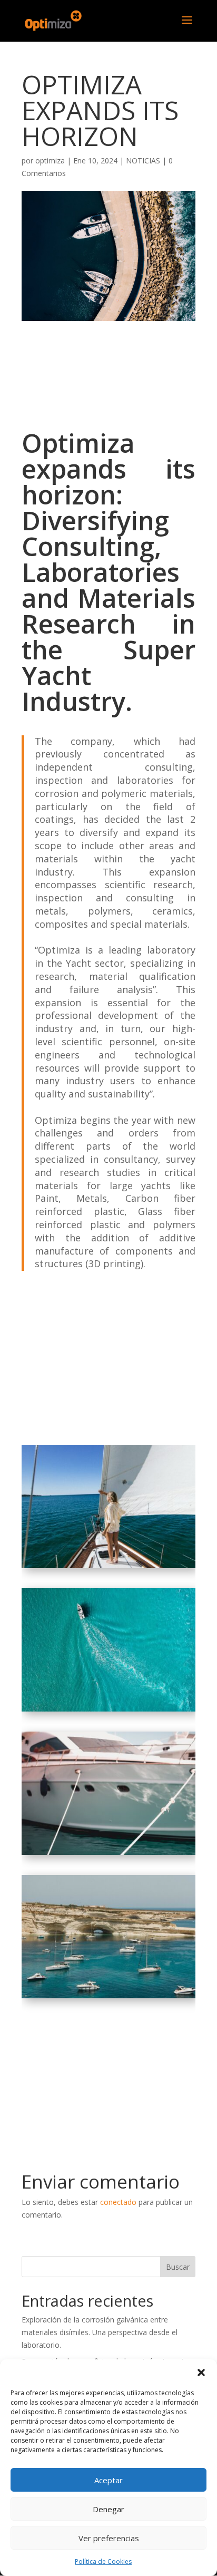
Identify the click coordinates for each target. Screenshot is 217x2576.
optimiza (50, 161)
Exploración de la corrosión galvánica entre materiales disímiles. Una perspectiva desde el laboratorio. (100, 2332)
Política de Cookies (103, 2562)
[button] (201, 2373)
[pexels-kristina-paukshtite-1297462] (108, 1998)
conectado (118, 2202)
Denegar (108, 2509)
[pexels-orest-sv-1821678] (108, 1855)
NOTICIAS (143, 161)
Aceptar (108, 2480)
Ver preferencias (109, 2538)
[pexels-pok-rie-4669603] (108, 1711)
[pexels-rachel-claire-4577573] (108, 1568)
